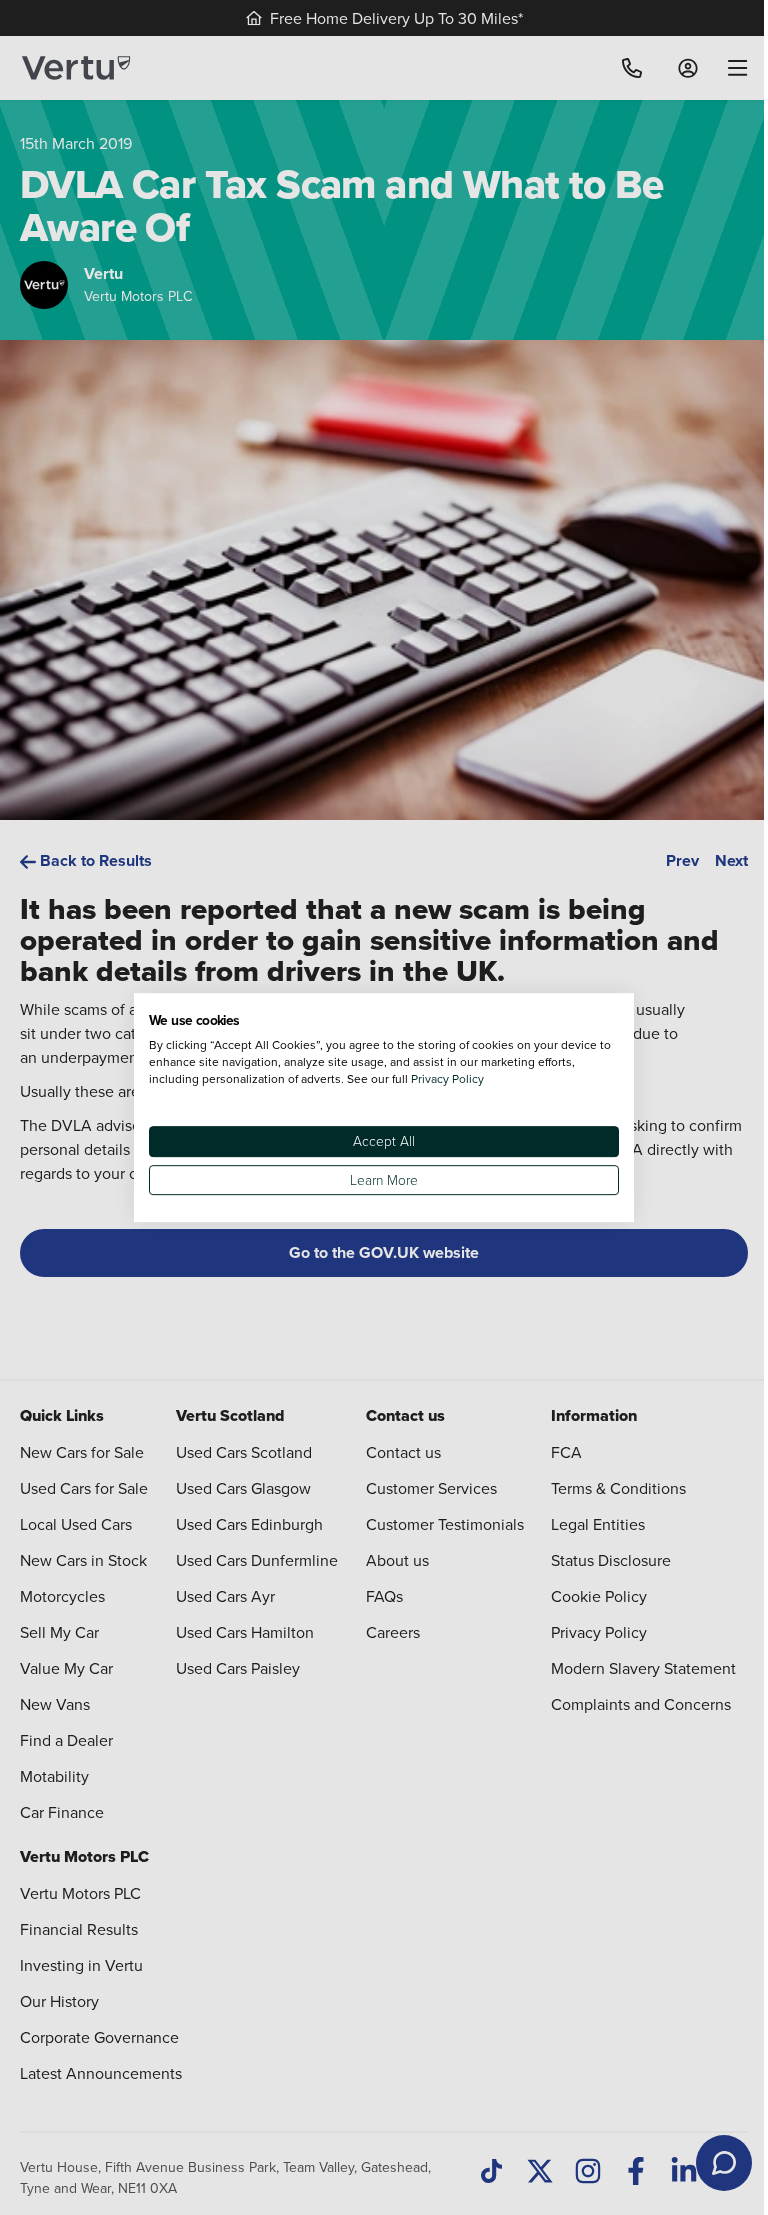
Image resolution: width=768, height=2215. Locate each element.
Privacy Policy (447, 1078)
